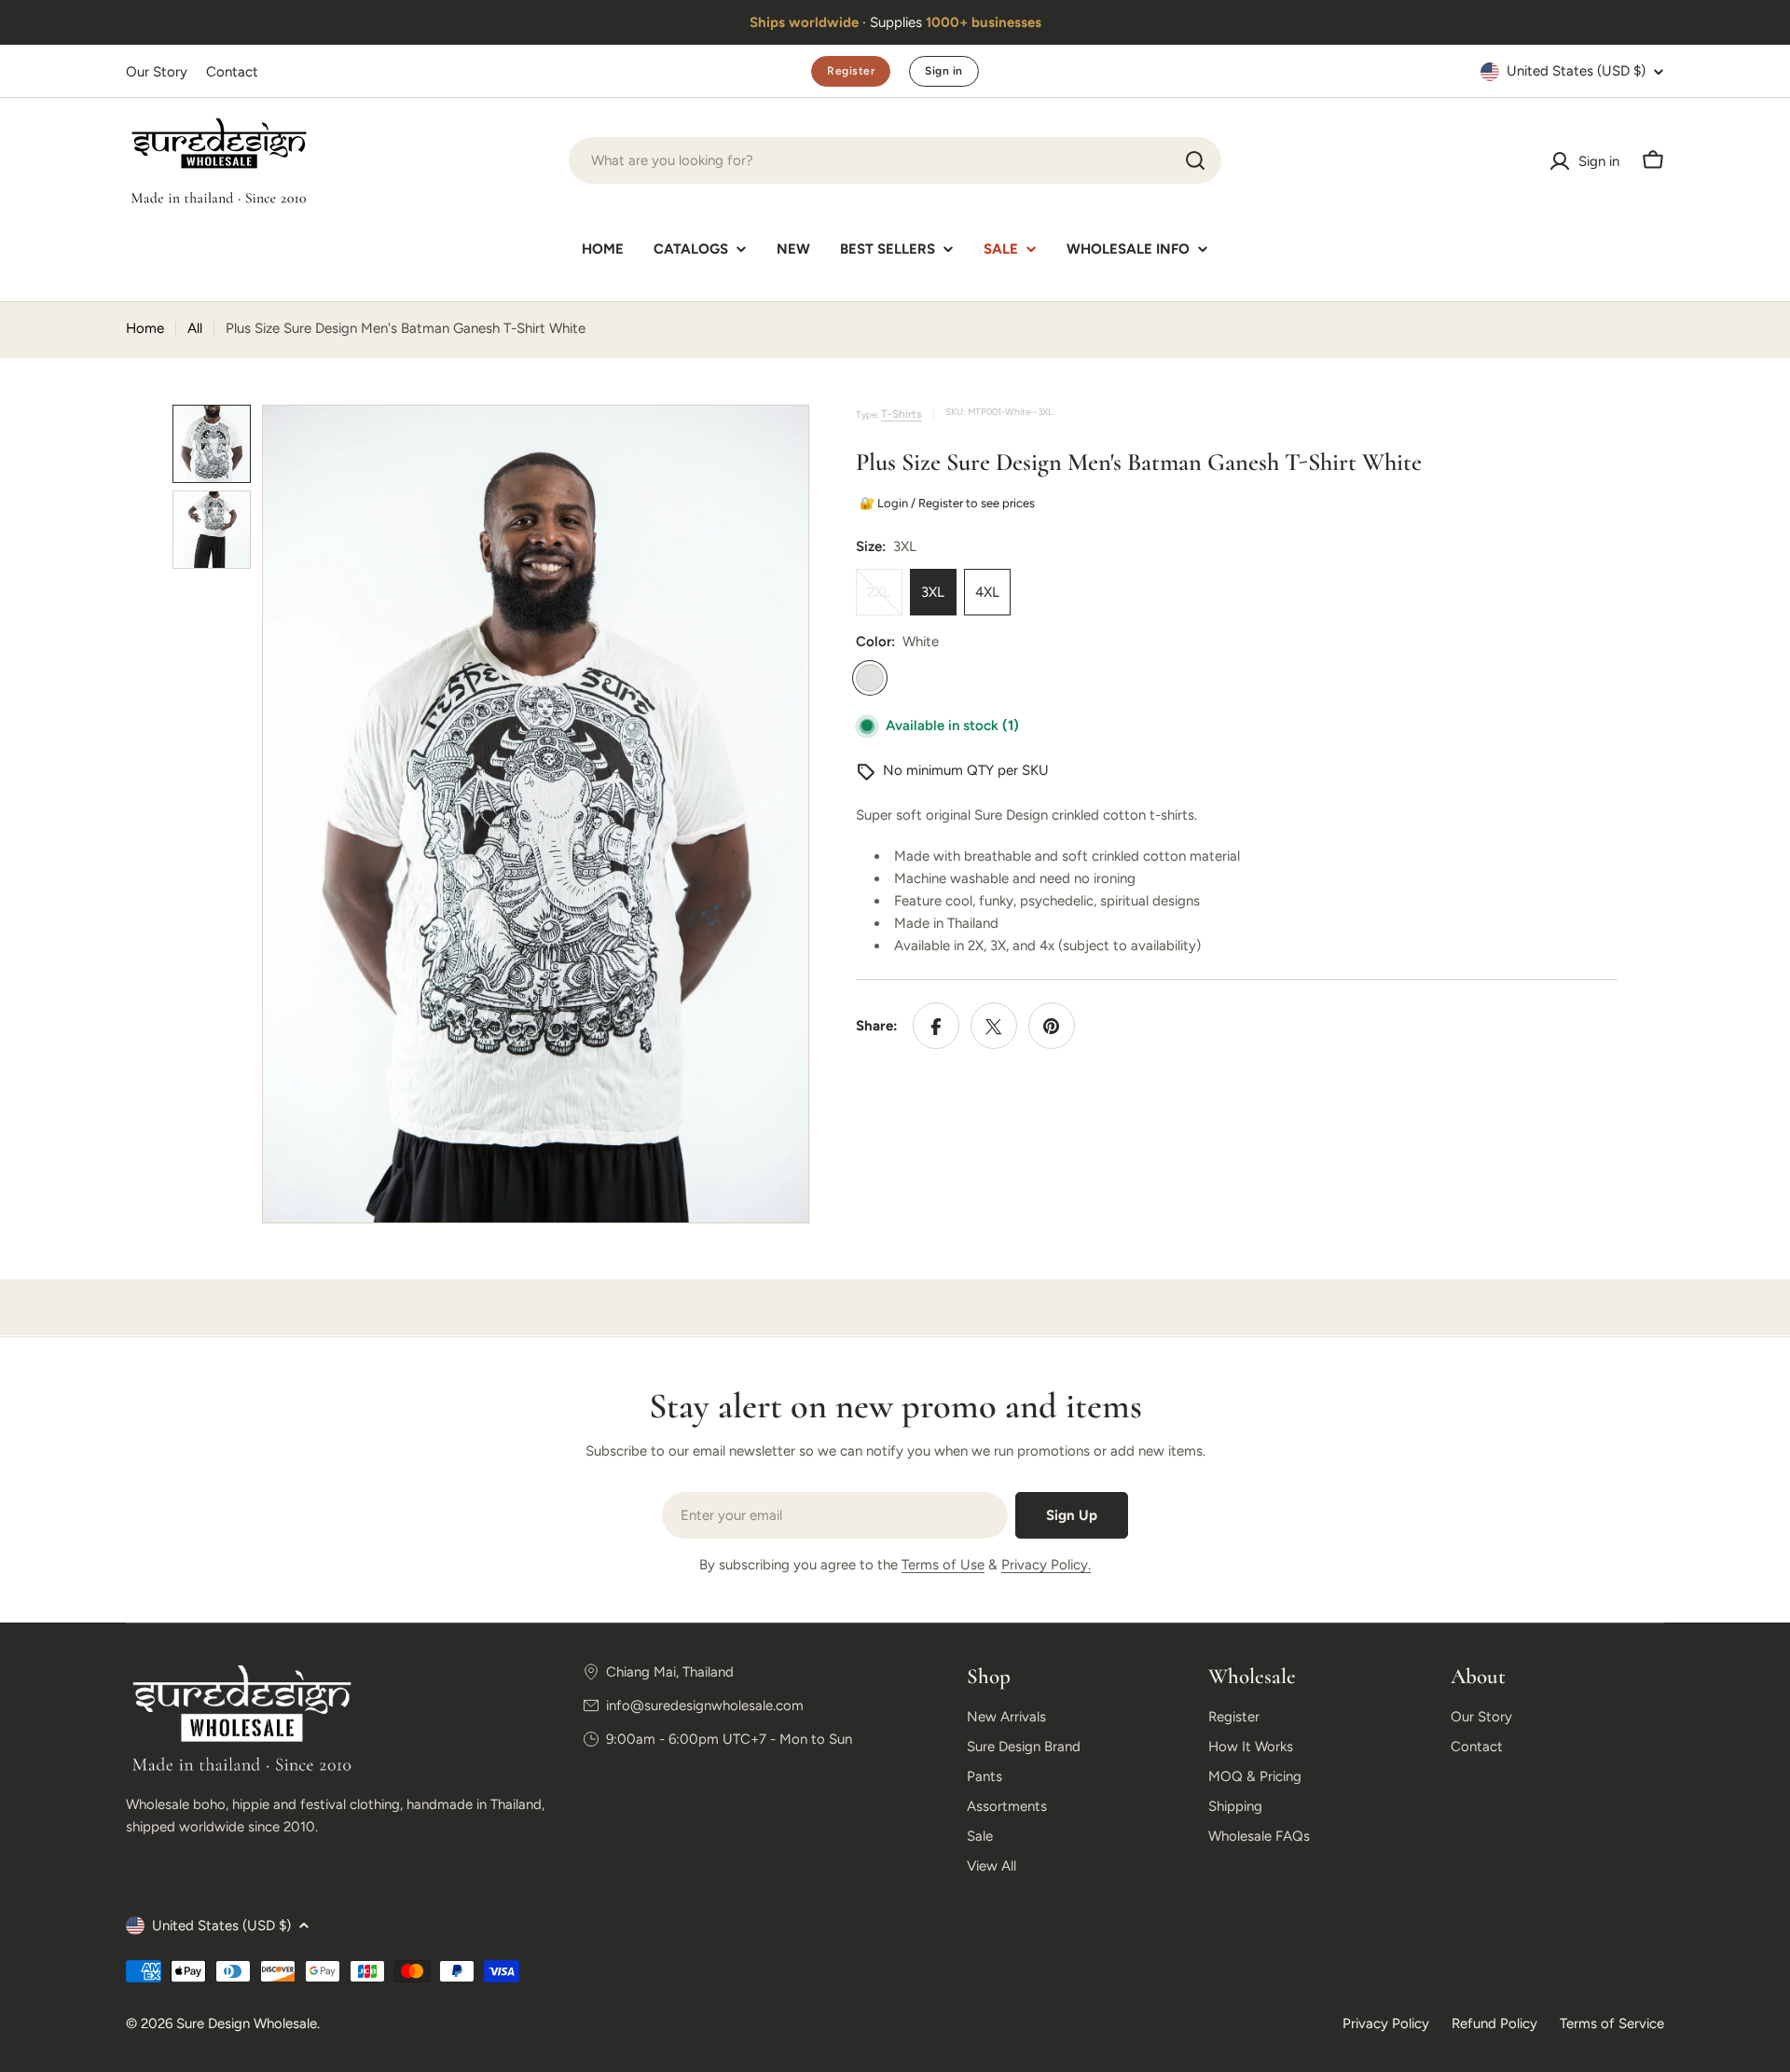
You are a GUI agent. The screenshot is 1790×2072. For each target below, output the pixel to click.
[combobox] (895, 160)
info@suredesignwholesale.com (705, 1706)
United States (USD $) (1576, 71)
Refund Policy (1494, 2024)
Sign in (943, 71)
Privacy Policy (1386, 2024)
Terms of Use (943, 1565)
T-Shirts (902, 414)
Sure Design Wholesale (247, 2024)
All (195, 328)
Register (851, 71)
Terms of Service (1612, 2024)
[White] (870, 679)
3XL (933, 593)
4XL (987, 593)
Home (145, 328)
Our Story (157, 72)
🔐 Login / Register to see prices (946, 503)
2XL (885, 601)
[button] (676, 22)
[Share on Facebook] (936, 1027)
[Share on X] (994, 1027)
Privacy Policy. (1046, 1565)
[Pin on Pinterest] (1052, 1027)
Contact (232, 72)
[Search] (1195, 160)
